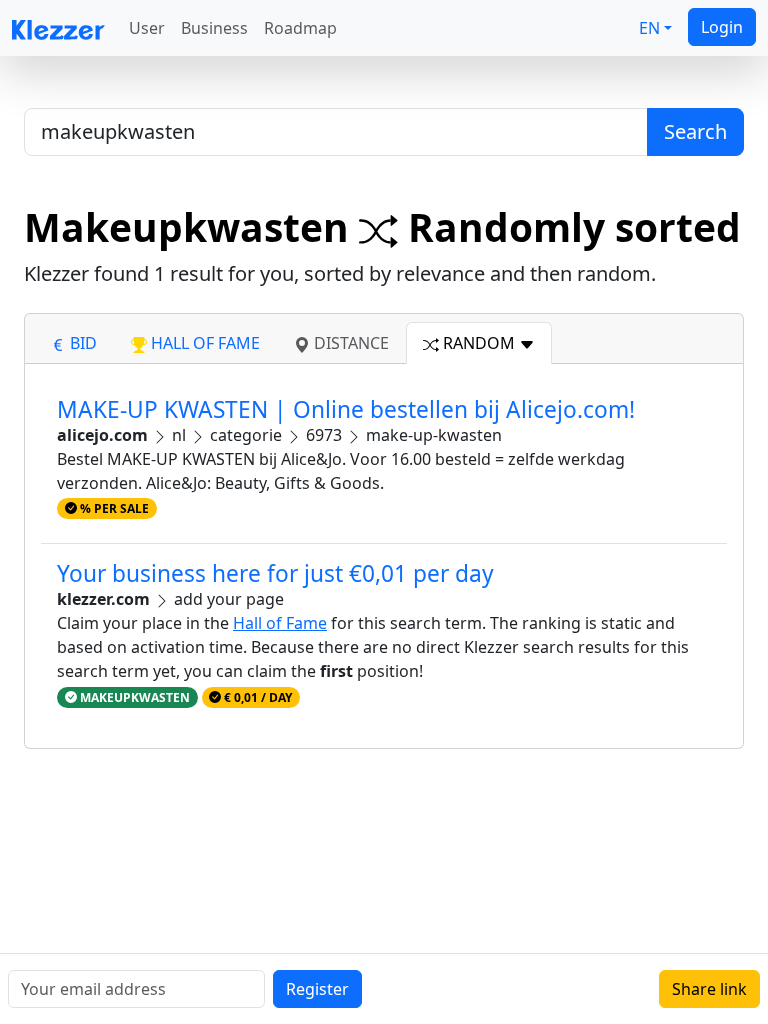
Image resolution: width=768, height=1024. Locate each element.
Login (722, 27)
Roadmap (300, 28)
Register (317, 989)
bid (81, 343)
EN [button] (649, 28)
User (147, 28)
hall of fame (203, 343)
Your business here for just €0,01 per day (275, 573)
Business (214, 28)
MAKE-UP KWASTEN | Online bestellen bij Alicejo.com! (346, 409)
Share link (709, 989)
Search (695, 131)
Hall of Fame (280, 623)
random (479, 343)
